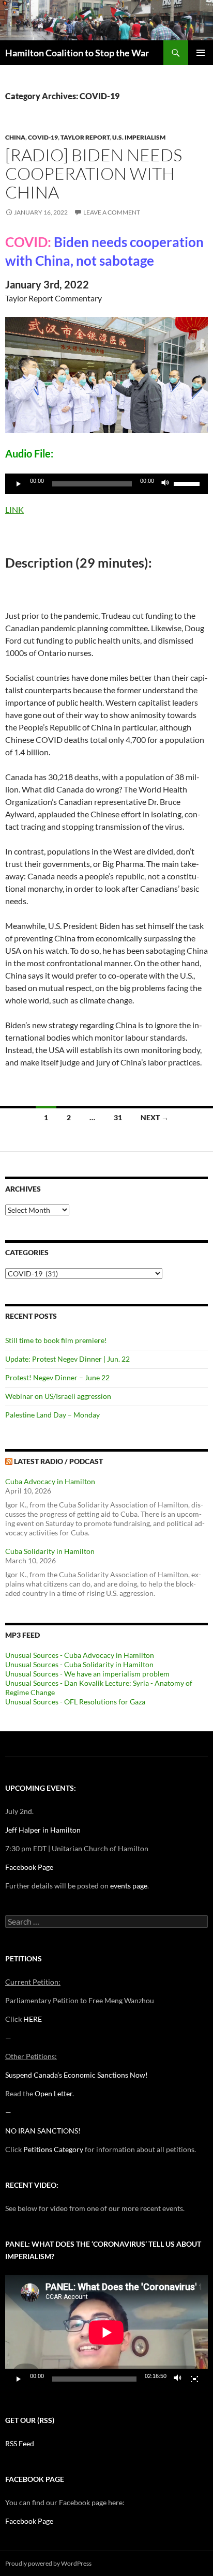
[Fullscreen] (194, 2379)
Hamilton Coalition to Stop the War (77, 53)
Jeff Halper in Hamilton (43, 1830)
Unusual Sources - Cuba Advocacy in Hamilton (80, 1655)
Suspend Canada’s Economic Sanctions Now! (77, 2075)
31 (118, 1117)
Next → (155, 1117)
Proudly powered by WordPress (48, 2563)
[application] (106, 484)
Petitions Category (53, 2149)
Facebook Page (29, 1867)
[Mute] (165, 484)
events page (129, 1886)
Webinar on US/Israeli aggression (58, 1396)
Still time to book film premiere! (56, 1340)
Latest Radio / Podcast (58, 1461)
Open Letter (54, 2093)
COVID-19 (43, 137)
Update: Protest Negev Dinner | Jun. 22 (67, 1359)
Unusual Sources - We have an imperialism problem (87, 1674)
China (15, 137)
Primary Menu (201, 53)
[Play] (19, 484)
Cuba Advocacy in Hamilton (50, 1481)
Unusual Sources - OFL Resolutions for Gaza (75, 1702)
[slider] (188, 483)
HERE (33, 2019)
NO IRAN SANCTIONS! (43, 2131)
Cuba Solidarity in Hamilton (50, 1551)
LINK (14, 509)
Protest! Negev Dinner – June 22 (57, 1377)
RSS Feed (20, 2443)
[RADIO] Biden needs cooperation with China (94, 173)
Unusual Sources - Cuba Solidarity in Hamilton (79, 1664)
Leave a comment (112, 212)
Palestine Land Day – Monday (52, 1415)
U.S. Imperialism (139, 137)
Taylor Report (85, 137)
